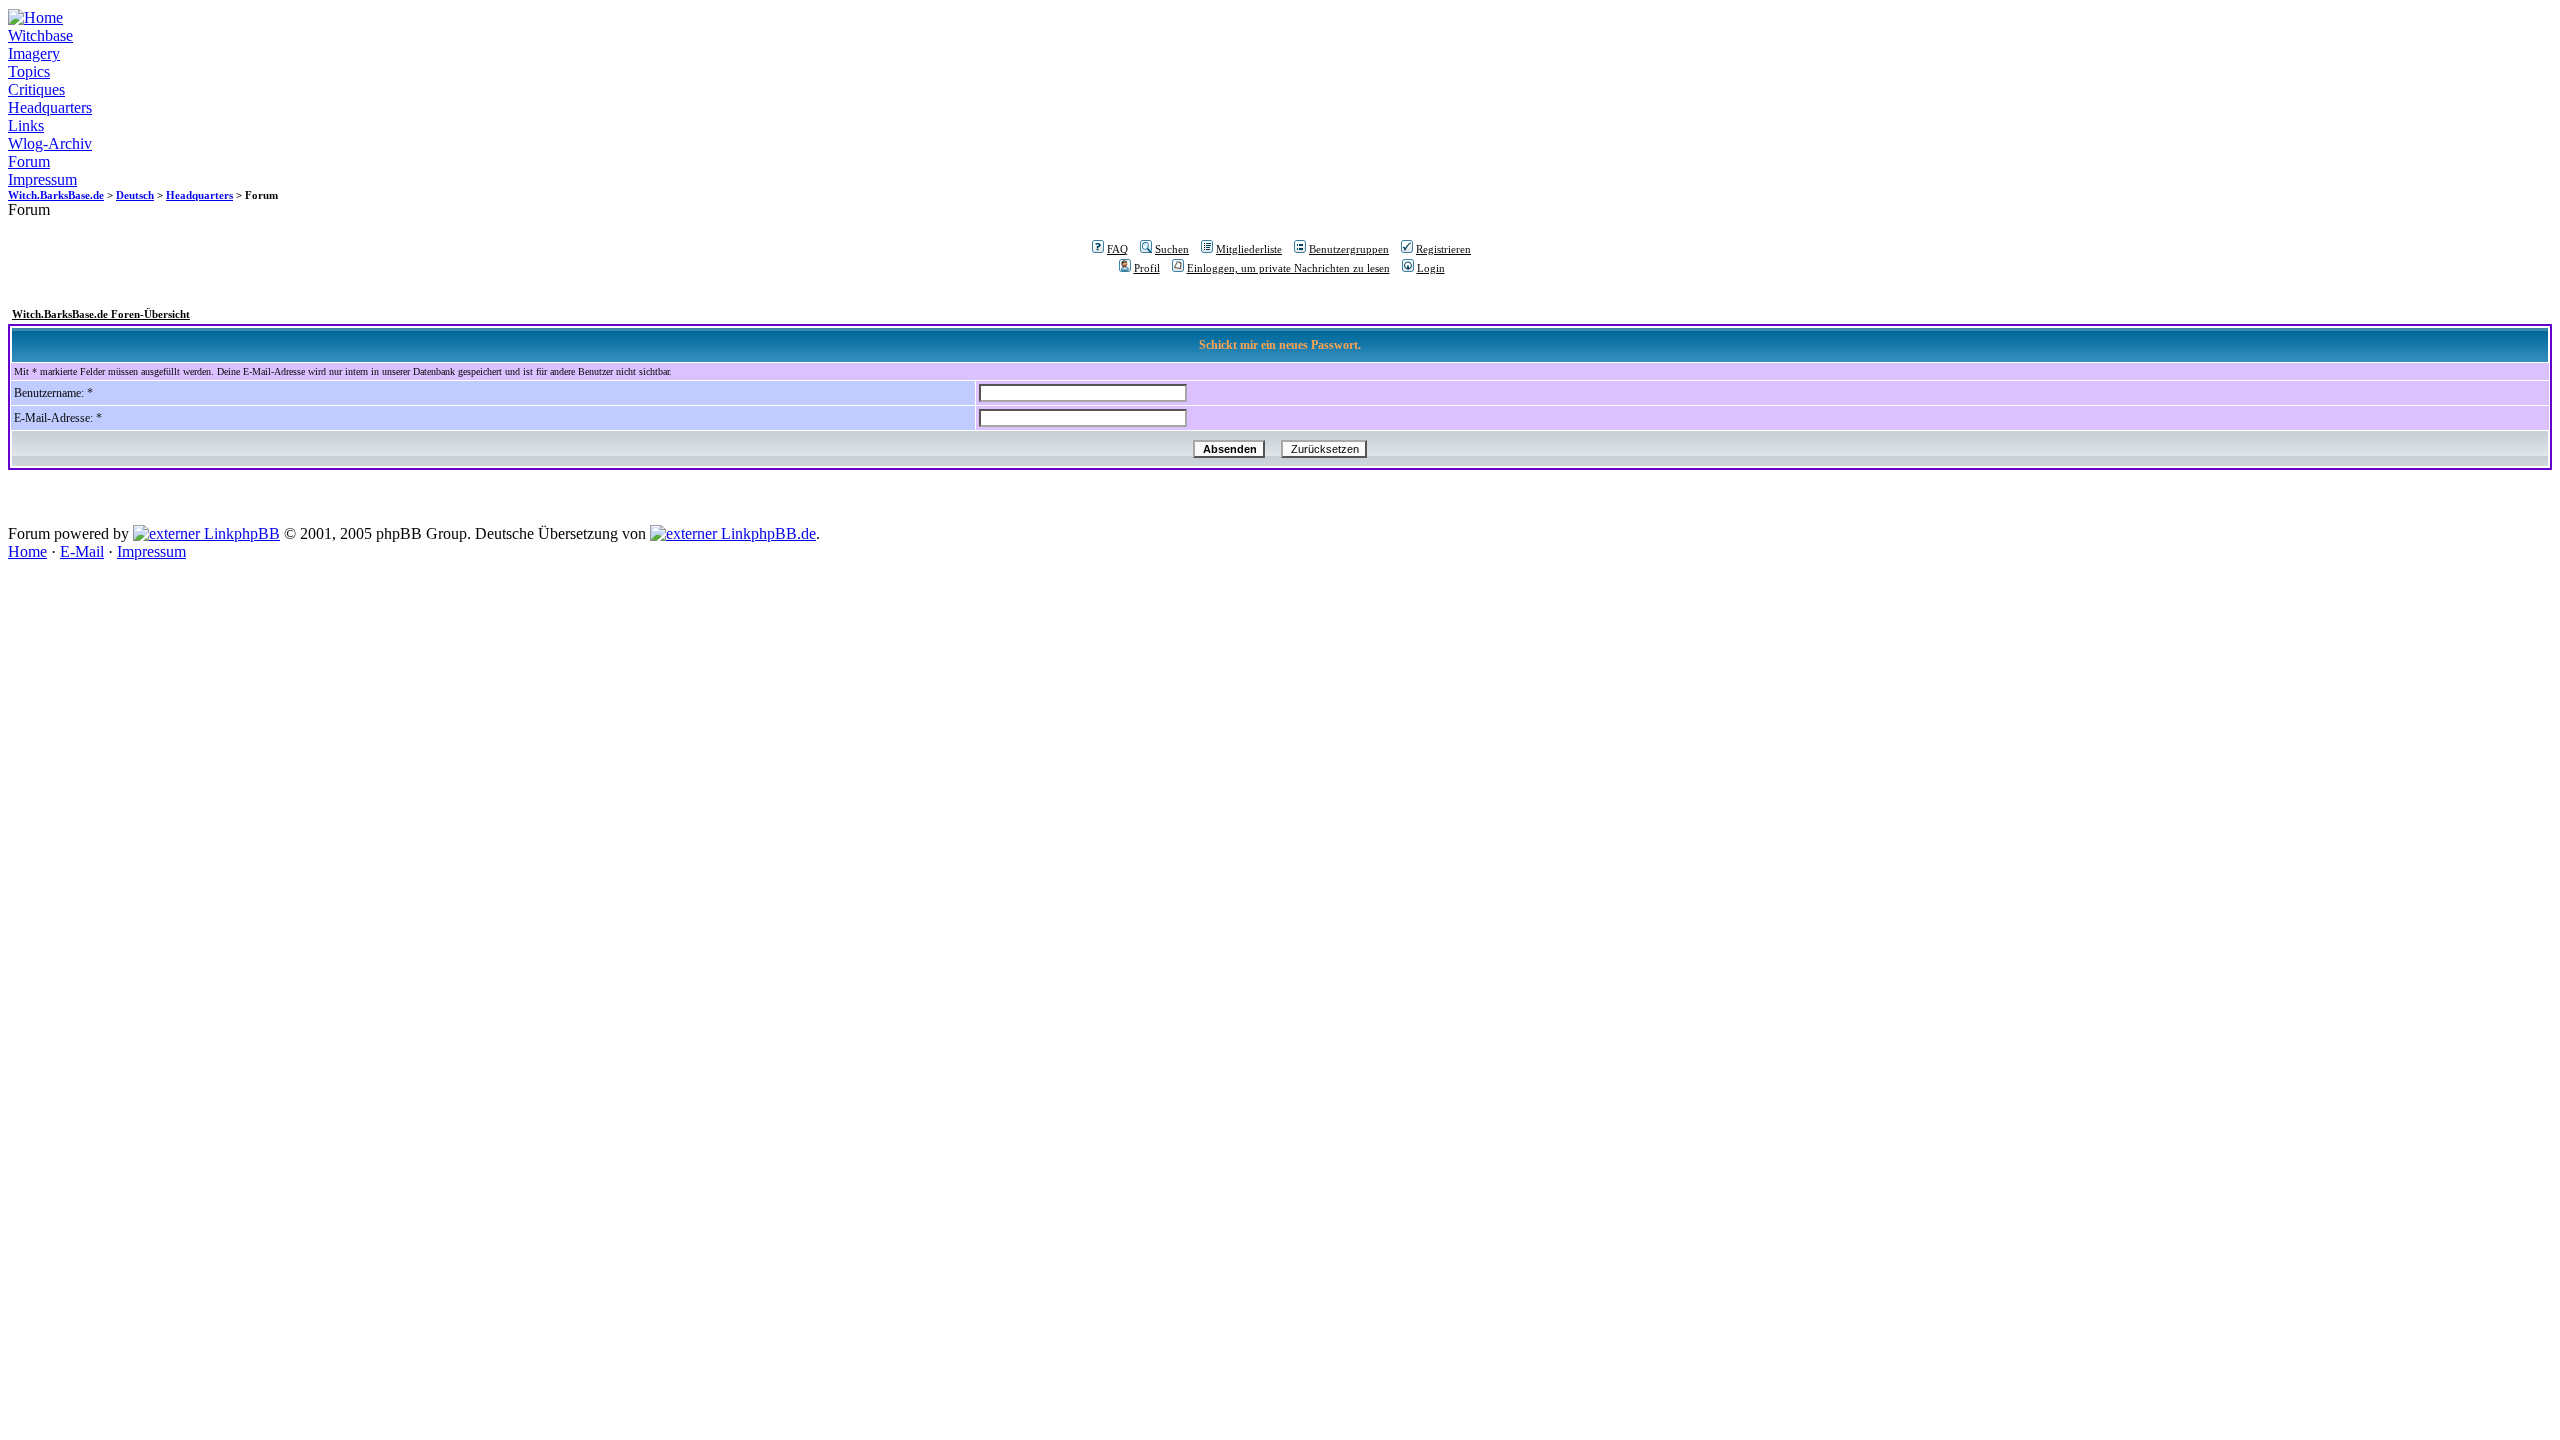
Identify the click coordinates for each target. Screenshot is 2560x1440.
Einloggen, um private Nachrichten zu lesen (1288, 268)
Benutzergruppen (1349, 249)
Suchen (1172, 249)
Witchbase (40, 35)
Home (27, 551)
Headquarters (50, 107)
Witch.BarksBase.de (56, 195)
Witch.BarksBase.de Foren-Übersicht (101, 314)
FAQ (1117, 249)
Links (26, 125)
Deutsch (135, 195)
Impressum (42, 179)
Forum (29, 161)
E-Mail (82, 551)
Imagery (34, 53)
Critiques (36, 89)
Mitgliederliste (1249, 249)
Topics (29, 71)
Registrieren (1443, 249)
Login (1431, 268)
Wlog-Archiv (50, 143)
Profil (1147, 268)
